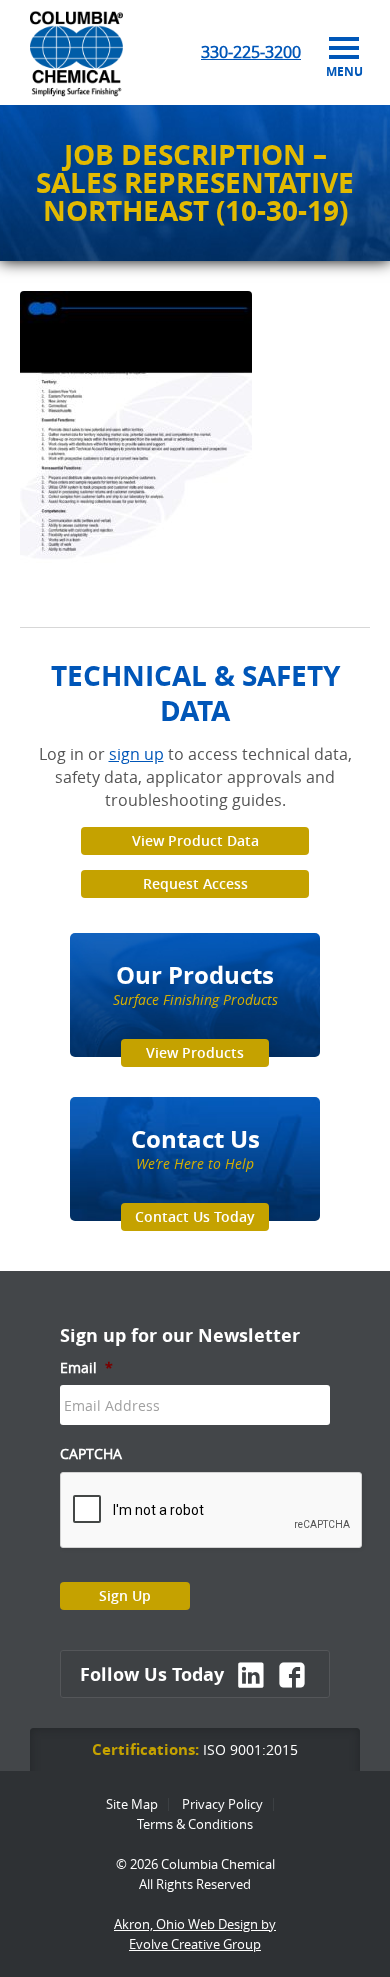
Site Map (132, 1804)
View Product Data (195, 840)
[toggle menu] (344, 50)
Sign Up (125, 1595)
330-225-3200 (251, 52)
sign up (136, 754)
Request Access (195, 883)
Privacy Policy (222, 1804)
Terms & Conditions (195, 1824)
